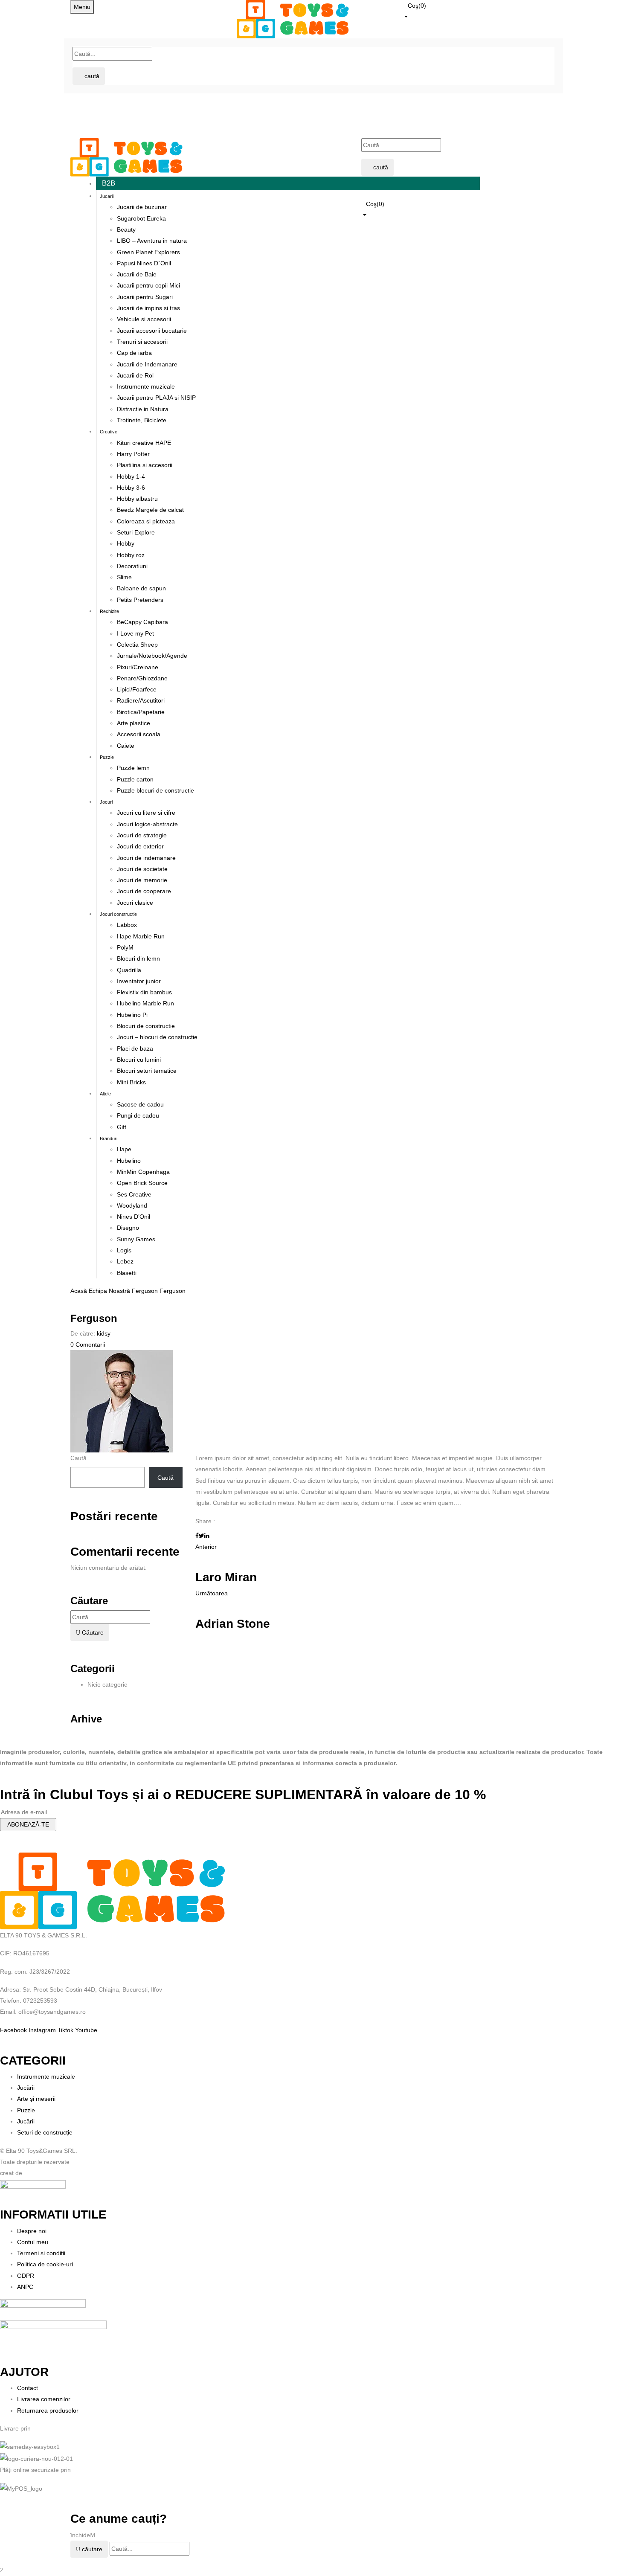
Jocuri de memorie (142, 880)
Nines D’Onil (134, 1217)
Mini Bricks (131, 1082)
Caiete (126, 746)
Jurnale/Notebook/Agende (152, 656)
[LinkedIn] (207, 1536)
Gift (122, 1127)
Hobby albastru (137, 499)
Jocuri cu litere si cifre (146, 813)
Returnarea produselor (48, 2410)
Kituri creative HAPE (144, 443)
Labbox (127, 925)
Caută (78, 1458)
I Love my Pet (135, 633)
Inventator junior (139, 981)
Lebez (125, 1261)
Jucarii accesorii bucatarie (152, 331)
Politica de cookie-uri (45, 2264)
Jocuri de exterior (140, 846)
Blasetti (127, 1273)
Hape (124, 1149)
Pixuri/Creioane (138, 667)
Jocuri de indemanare (146, 858)
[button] (480, 10)
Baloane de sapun (141, 588)
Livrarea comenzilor (44, 2399)
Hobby (126, 543)
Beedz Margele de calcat (150, 510)
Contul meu (33, 2242)
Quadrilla (129, 970)
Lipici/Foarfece (137, 689)
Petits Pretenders (140, 600)
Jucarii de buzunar (142, 207)
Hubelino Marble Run (145, 1003)
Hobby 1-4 (131, 476)
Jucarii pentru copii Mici (148, 285)
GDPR (26, 2276)
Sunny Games (136, 1239)
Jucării (26, 2088)
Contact (28, 2388)
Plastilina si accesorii (145, 465)
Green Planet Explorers (148, 252)
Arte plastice (134, 723)
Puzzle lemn (133, 768)
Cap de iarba (134, 353)
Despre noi (32, 2231)
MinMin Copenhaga (143, 1172)
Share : (205, 1521)
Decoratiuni (132, 566)
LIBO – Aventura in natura (152, 241)
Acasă (79, 1291)
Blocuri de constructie (146, 1026)
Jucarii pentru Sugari (145, 297)
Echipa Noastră (109, 1291)
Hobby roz (131, 555)
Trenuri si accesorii (142, 342)
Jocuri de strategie (142, 835)
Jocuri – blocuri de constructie (157, 1037)
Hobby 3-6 (131, 488)
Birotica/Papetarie (141, 712)
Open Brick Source (142, 1183)
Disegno (128, 1228)
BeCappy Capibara (142, 622)
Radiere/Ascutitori (141, 700)
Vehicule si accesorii (144, 319)
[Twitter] (202, 1536)
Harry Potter (133, 454)
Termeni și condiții (41, 2253)
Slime (124, 577)
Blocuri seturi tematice (147, 1071)
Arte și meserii (36, 2099)
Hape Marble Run (141, 936)
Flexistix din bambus (144, 992)
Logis (124, 1250)
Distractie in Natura (143, 409)
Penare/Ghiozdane (142, 678)
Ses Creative (134, 1194)
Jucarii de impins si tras (148, 308)
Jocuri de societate (142, 869)
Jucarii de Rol (135, 375)
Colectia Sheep (137, 645)
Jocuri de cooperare (144, 891)
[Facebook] (197, 1536)
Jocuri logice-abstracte (147, 824)
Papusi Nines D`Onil (144, 263)
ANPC (25, 2287)
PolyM (125, 947)
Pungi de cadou (138, 1115)
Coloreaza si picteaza (146, 521)
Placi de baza (135, 1048)
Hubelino (129, 1161)
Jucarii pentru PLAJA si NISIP (156, 398)
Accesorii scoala (139, 734)
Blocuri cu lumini (139, 1060)
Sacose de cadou (140, 1104)
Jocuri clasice (135, 903)
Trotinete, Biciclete (142, 420)
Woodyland (132, 1205)
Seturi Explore (136, 532)
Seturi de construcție (45, 2132)
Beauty (126, 229)
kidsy (104, 1333)
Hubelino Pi (132, 1015)
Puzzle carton (135, 779)
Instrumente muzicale (146, 386)
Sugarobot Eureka (141, 218)
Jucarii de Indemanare (147, 364)
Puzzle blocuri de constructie (155, 790)
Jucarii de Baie (137, 274)
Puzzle (26, 2110)
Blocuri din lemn (138, 958)
